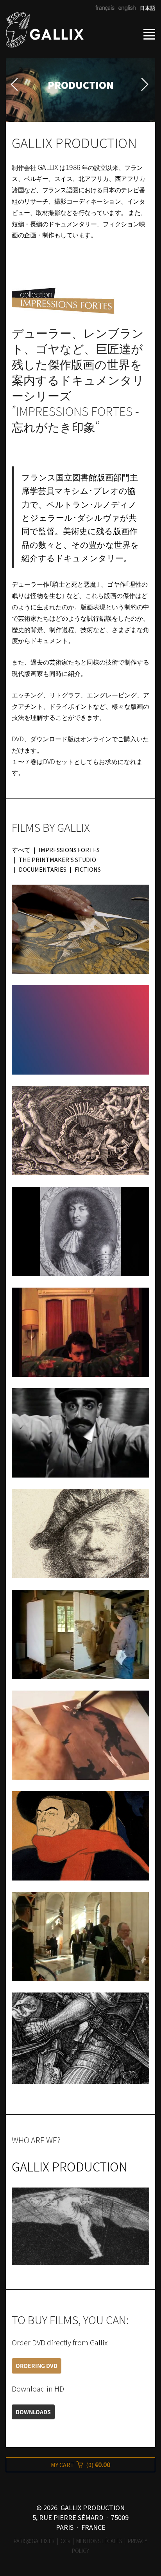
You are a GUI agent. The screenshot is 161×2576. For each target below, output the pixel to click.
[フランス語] (105, 8)
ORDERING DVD (37, 2366)
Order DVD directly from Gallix (60, 2343)
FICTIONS (88, 869)
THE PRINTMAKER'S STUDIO (57, 860)
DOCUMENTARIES (43, 869)
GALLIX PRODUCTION (70, 2166)
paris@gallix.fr (34, 2541)
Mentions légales (99, 2541)
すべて (21, 850)
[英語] (126, 8)
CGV (65, 2541)
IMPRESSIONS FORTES (69, 850)
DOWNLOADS (33, 2412)
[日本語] (145, 8)
